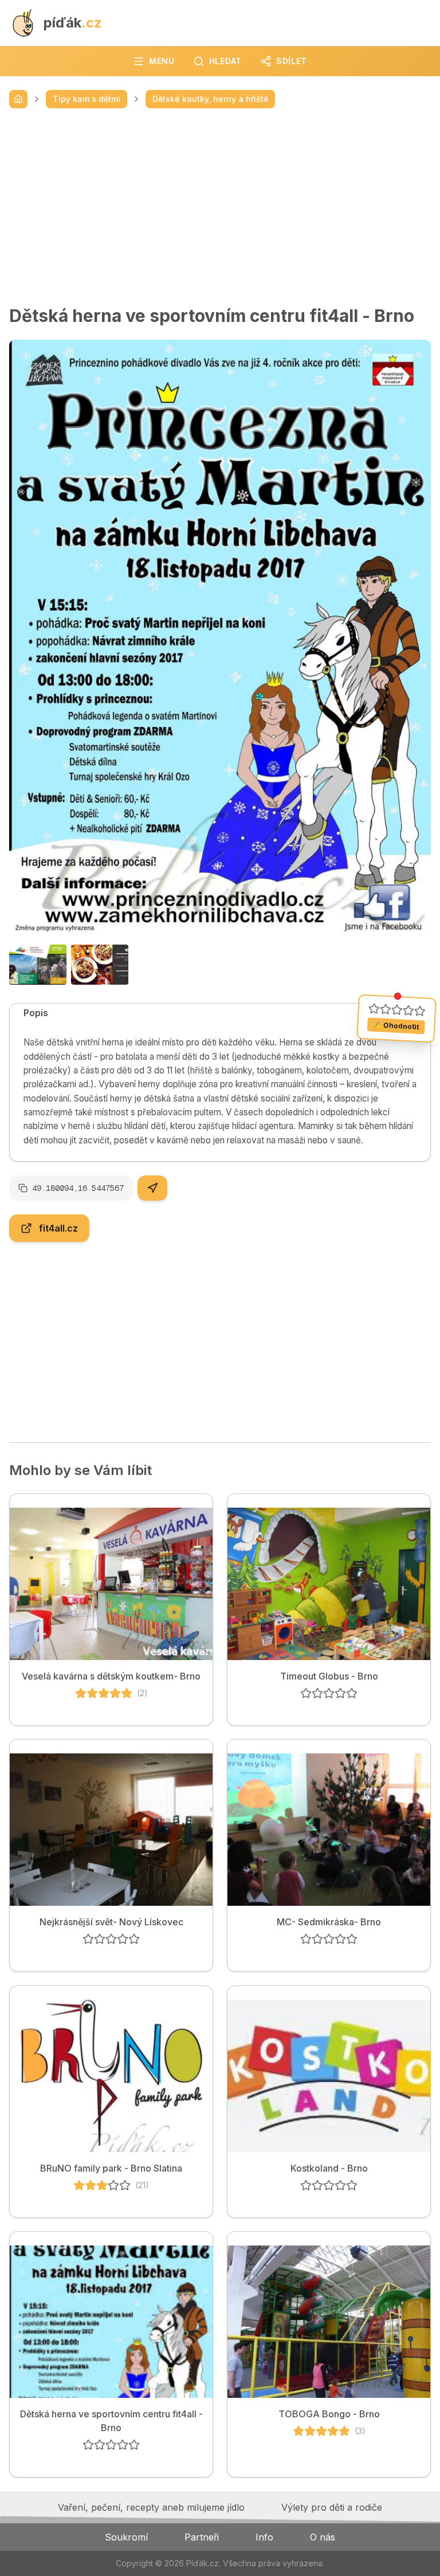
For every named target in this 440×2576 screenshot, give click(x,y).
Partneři (202, 2537)
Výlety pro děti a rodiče (332, 2507)
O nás (323, 2537)
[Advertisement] (220, 207)
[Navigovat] (152, 1188)
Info (264, 2537)
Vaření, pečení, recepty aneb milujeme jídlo (151, 2507)
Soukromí (126, 2537)
